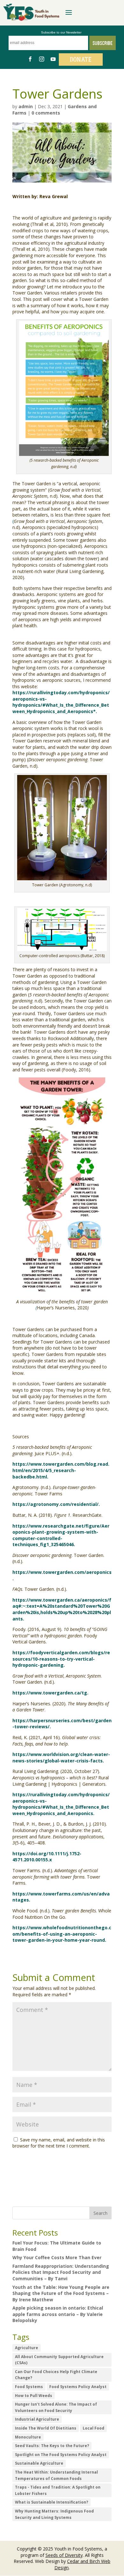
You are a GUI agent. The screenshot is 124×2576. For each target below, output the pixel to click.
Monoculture (28, 2437)
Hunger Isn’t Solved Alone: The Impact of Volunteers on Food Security (56, 2407)
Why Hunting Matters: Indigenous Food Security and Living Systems (54, 2514)
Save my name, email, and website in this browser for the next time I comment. (59, 2143)
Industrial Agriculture (37, 2419)
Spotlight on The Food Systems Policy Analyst (61, 2455)
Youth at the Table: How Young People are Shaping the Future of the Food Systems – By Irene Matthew (61, 2293)
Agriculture (27, 2348)
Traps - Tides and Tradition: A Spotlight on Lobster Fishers (58, 2490)
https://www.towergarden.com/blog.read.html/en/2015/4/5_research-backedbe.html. (61, 1470)
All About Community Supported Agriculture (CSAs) (59, 2360)
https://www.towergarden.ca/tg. (50, 1693)
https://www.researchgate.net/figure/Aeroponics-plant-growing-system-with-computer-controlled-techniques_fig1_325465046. (61, 1535)
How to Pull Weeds (34, 2396)
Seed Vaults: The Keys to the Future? (52, 2446)
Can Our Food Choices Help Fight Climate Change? (56, 2375)
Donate (81, 60)
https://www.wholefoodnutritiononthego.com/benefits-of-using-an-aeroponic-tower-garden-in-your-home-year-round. (62, 1934)
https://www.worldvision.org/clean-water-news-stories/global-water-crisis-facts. (61, 1757)
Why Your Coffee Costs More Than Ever (57, 2257)
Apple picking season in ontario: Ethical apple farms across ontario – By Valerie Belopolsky (58, 2314)
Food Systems (29, 2387)
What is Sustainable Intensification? (52, 2502)
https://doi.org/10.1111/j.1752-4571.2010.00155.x (47, 1857)
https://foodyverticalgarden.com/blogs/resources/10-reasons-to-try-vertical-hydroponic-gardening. (61, 1659)
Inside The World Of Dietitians (46, 2428)
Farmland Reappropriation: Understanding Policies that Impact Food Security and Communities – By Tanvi (61, 2272)
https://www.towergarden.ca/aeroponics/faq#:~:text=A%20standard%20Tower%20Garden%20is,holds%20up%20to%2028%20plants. (62, 1609)
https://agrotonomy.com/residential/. (56, 1504)
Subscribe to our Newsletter (61, 32)
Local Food (93, 2428)
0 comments (46, 113)
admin (26, 106)
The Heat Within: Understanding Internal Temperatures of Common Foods (56, 2475)
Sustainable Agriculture (39, 2463)
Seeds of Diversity (64, 2555)
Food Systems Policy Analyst (78, 2387)
